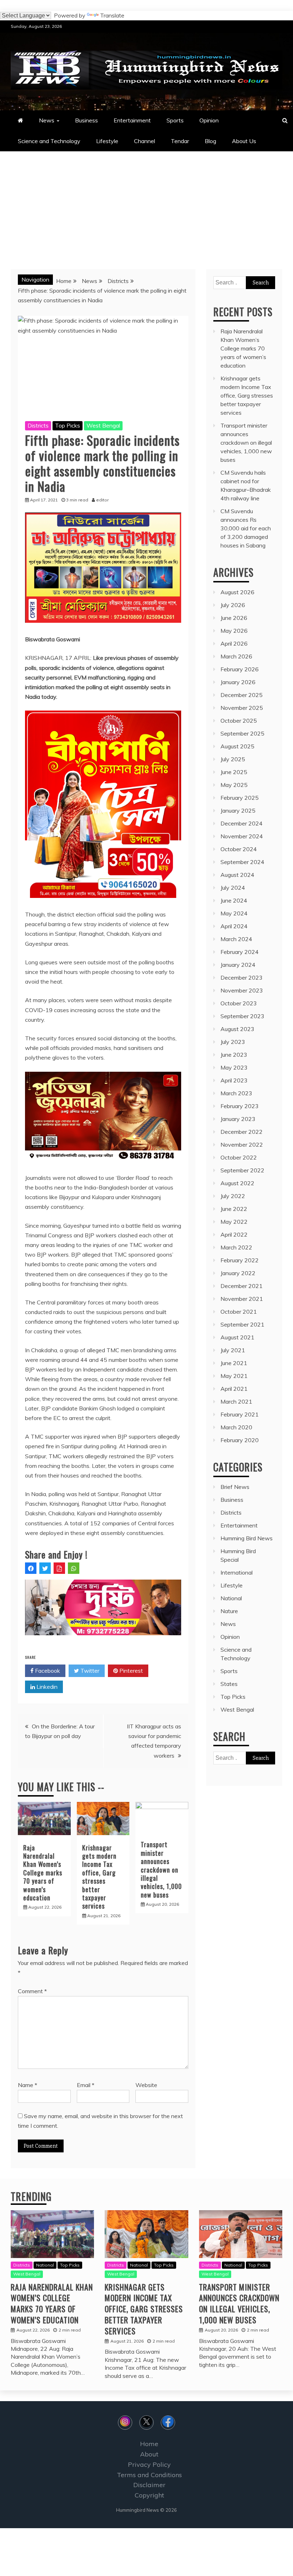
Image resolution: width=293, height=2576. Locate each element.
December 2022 (242, 1132)
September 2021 (242, 1324)
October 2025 (239, 721)
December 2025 (242, 695)
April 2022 (234, 1234)
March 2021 (236, 1401)
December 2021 (242, 1286)
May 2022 (234, 1222)
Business (86, 120)
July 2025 (233, 759)
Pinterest (130, 1671)
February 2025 (240, 798)
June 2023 (234, 1055)
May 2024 (234, 913)
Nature (229, 1611)
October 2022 (239, 1157)
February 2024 (240, 952)
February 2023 (240, 1106)
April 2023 (234, 1080)
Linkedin (46, 1687)
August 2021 (237, 1337)
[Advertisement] (146, 205)
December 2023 (242, 978)
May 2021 (234, 1376)
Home (149, 2444)
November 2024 (242, 836)
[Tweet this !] (45, 1568)
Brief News (235, 1487)
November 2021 (242, 1299)
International (237, 1572)
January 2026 (238, 682)
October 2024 (239, 849)
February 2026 (240, 669)
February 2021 (240, 1414)
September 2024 (242, 862)
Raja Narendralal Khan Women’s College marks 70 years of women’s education (43, 1873)
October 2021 (239, 1312)
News (47, 120)
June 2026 (234, 618)
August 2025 (237, 746)
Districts (38, 425)
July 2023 (233, 1042)
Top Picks (68, 425)
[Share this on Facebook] (31, 1568)
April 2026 (234, 643)
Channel (145, 141)
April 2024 (234, 926)
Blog (210, 141)
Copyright (149, 2495)
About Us (244, 141)
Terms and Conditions (149, 2475)
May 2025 (234, 785)
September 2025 (242, 733)
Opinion (209, 120)
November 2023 (242, 990)
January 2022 (238, 1273)
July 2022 (233, 1196)
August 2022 (237, 1183)
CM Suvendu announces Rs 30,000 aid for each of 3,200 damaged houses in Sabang (246, 528)
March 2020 (236, 1427)
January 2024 (238, 965)
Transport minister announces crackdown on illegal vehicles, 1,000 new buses (161, 1869)
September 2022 (242, 1170)
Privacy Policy (149, 2464)
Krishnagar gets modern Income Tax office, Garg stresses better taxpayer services (99, 1877)
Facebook (47, 1671)
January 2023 (238, 1119)
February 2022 (240, 1260)
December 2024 (242, 823)
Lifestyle (107, 141)
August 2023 (237, 1029)
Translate (112, 15)
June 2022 (234, 1209)
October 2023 (239, 1003)
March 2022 (236, 1247)
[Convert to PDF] (59, 1568)
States (229, 1684)
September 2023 (242, 1016)
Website (146, 2085)
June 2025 (234, 772)
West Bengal (103, 425)
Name (28, 2085)
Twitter (89, 1671)
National (231, 1598)
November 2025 (242, 708)
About (149, 2454)
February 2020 (240, 1440)
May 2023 (234, 1067)
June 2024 (234, 900)
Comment (32, 1991)
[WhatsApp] (74, 1568)
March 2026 (236, 656)
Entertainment (132, 120)
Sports (175, 120)
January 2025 (238, 810)
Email (86, 2085)
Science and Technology (49, 141)
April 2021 (234, 1389)
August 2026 (237, 592)
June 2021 (234, 1363)
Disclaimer (149, 2485)
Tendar (180, 141)
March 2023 (236, 1093)
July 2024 (233, 888)
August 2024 (237, 875)
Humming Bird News (247, 1538)
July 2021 (233, 1350)
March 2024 (236, 939)
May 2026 (234, 631)
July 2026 (233, 605)
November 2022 (242, 1145)
